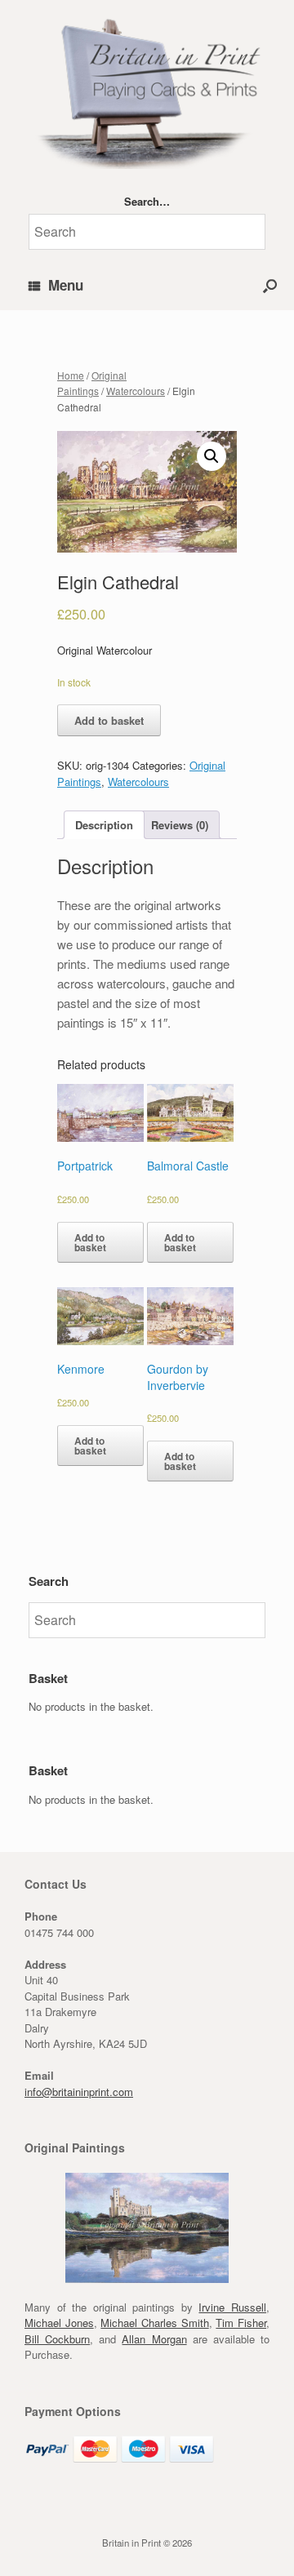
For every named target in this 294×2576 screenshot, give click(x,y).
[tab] (104, 825)
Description (104, 825)
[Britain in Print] (147, 91)
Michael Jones (59, 2323)
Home (71, 375)
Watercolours (136, 391)
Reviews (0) (180, 825)
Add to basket (109, 720)
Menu (66, 285)
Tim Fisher (241, 2323)
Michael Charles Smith (154, 2323)
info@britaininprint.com (79, 2092)
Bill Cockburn (57, 2339)
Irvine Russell (232, 2307)
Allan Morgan (154, 2339)
